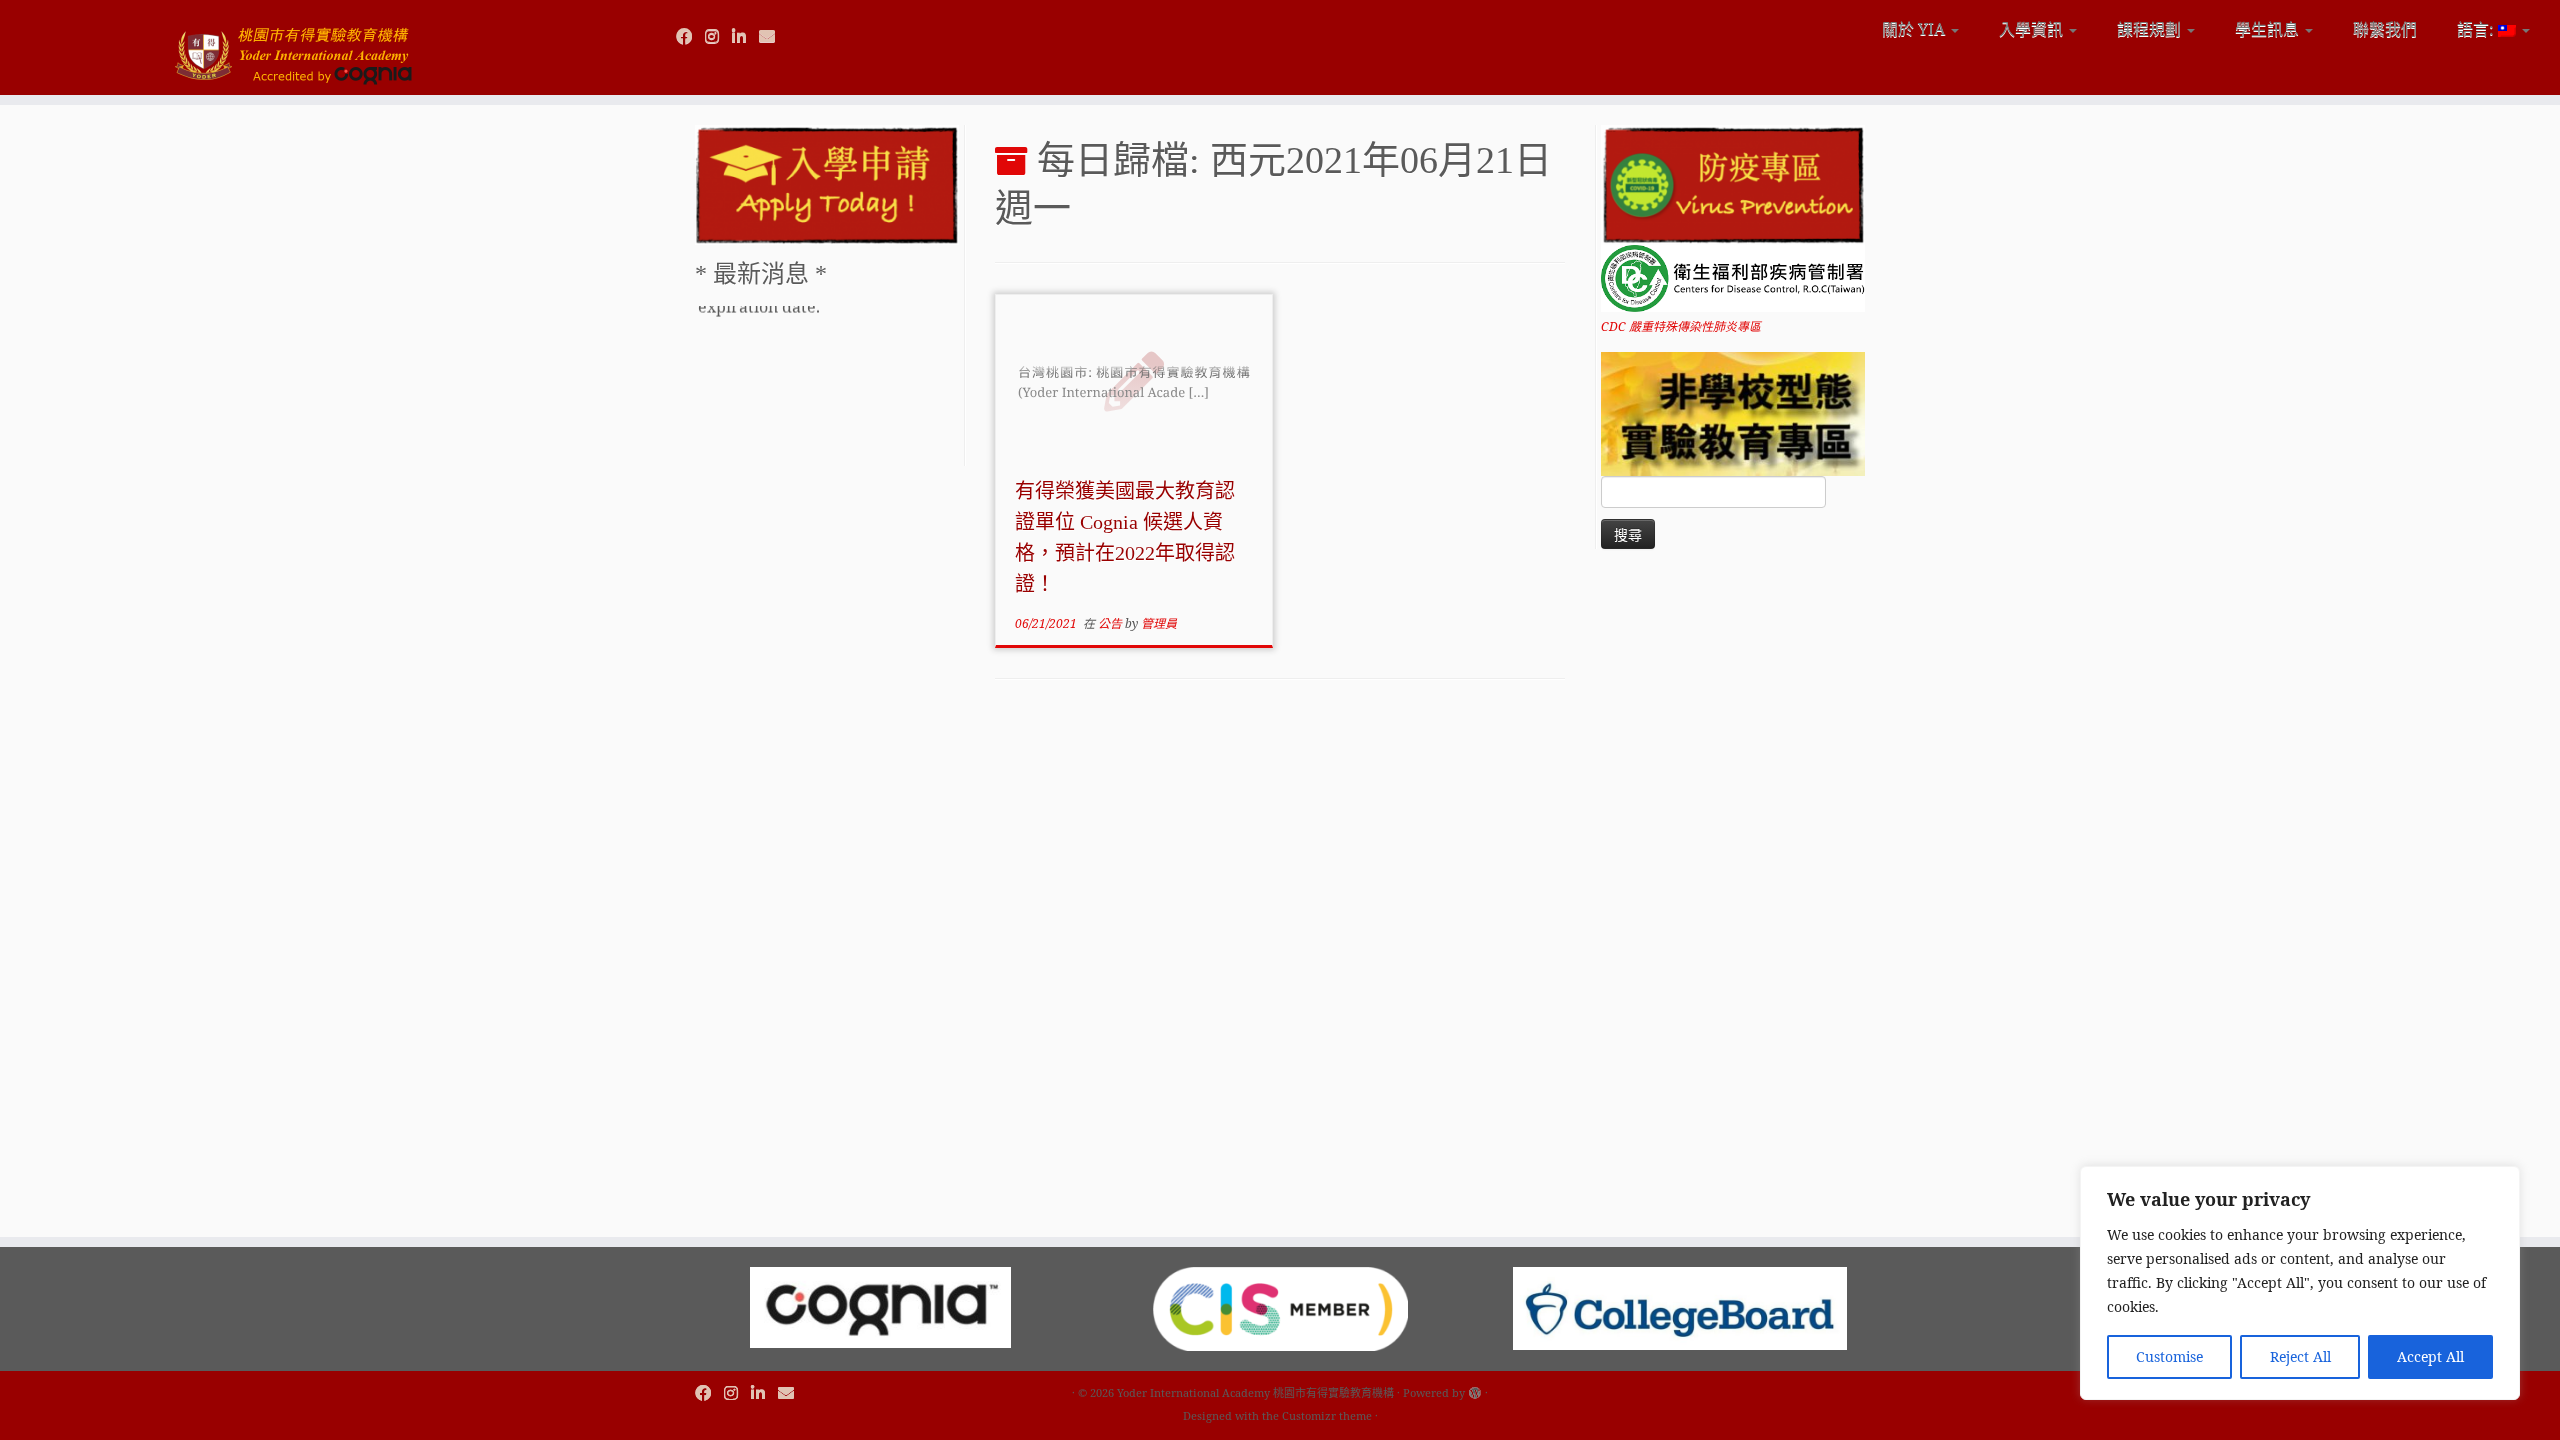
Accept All (2430, 1356)
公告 (1111, 623)
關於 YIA (1915, 29)
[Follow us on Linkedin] (745, 36)
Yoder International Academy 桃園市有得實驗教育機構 (1255, 1392)
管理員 (1159, 623)
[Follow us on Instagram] (718, 36)
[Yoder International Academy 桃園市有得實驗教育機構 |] (295, 47)
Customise (2169, 1356)
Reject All (2300, 1356)
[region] (2300, 1283)
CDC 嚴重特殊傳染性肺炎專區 (1681, 326)
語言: (2477, 29)
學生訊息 (2269, 29)
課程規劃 (2151, 29)
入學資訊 (2033, 29)
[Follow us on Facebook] (690, 36)
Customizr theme (1327, 1415)
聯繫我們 (2385, 29)
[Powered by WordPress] (1475, 1389)
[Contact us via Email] (773, 36)
